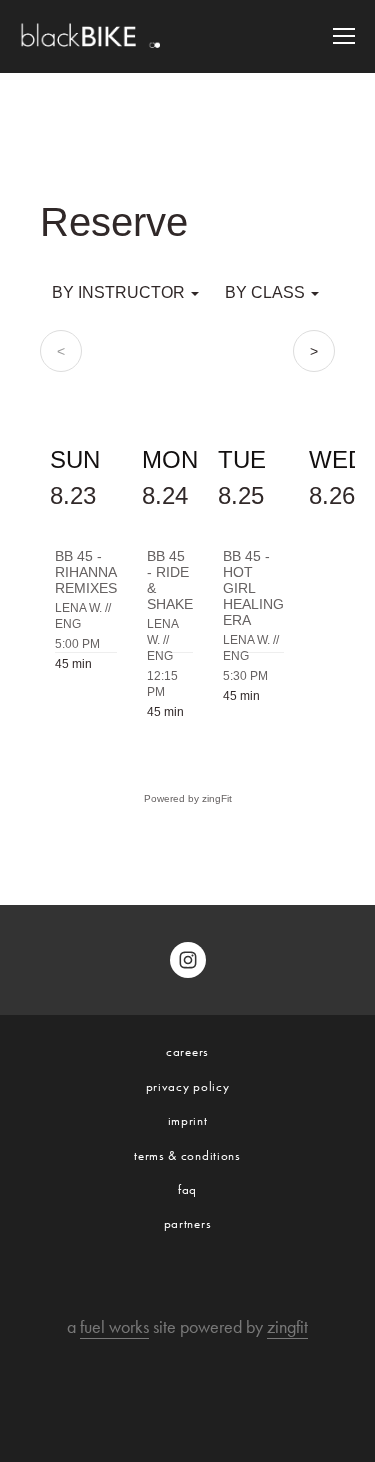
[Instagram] (188, 960)
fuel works (114, 1327)
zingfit (287, 1327)
